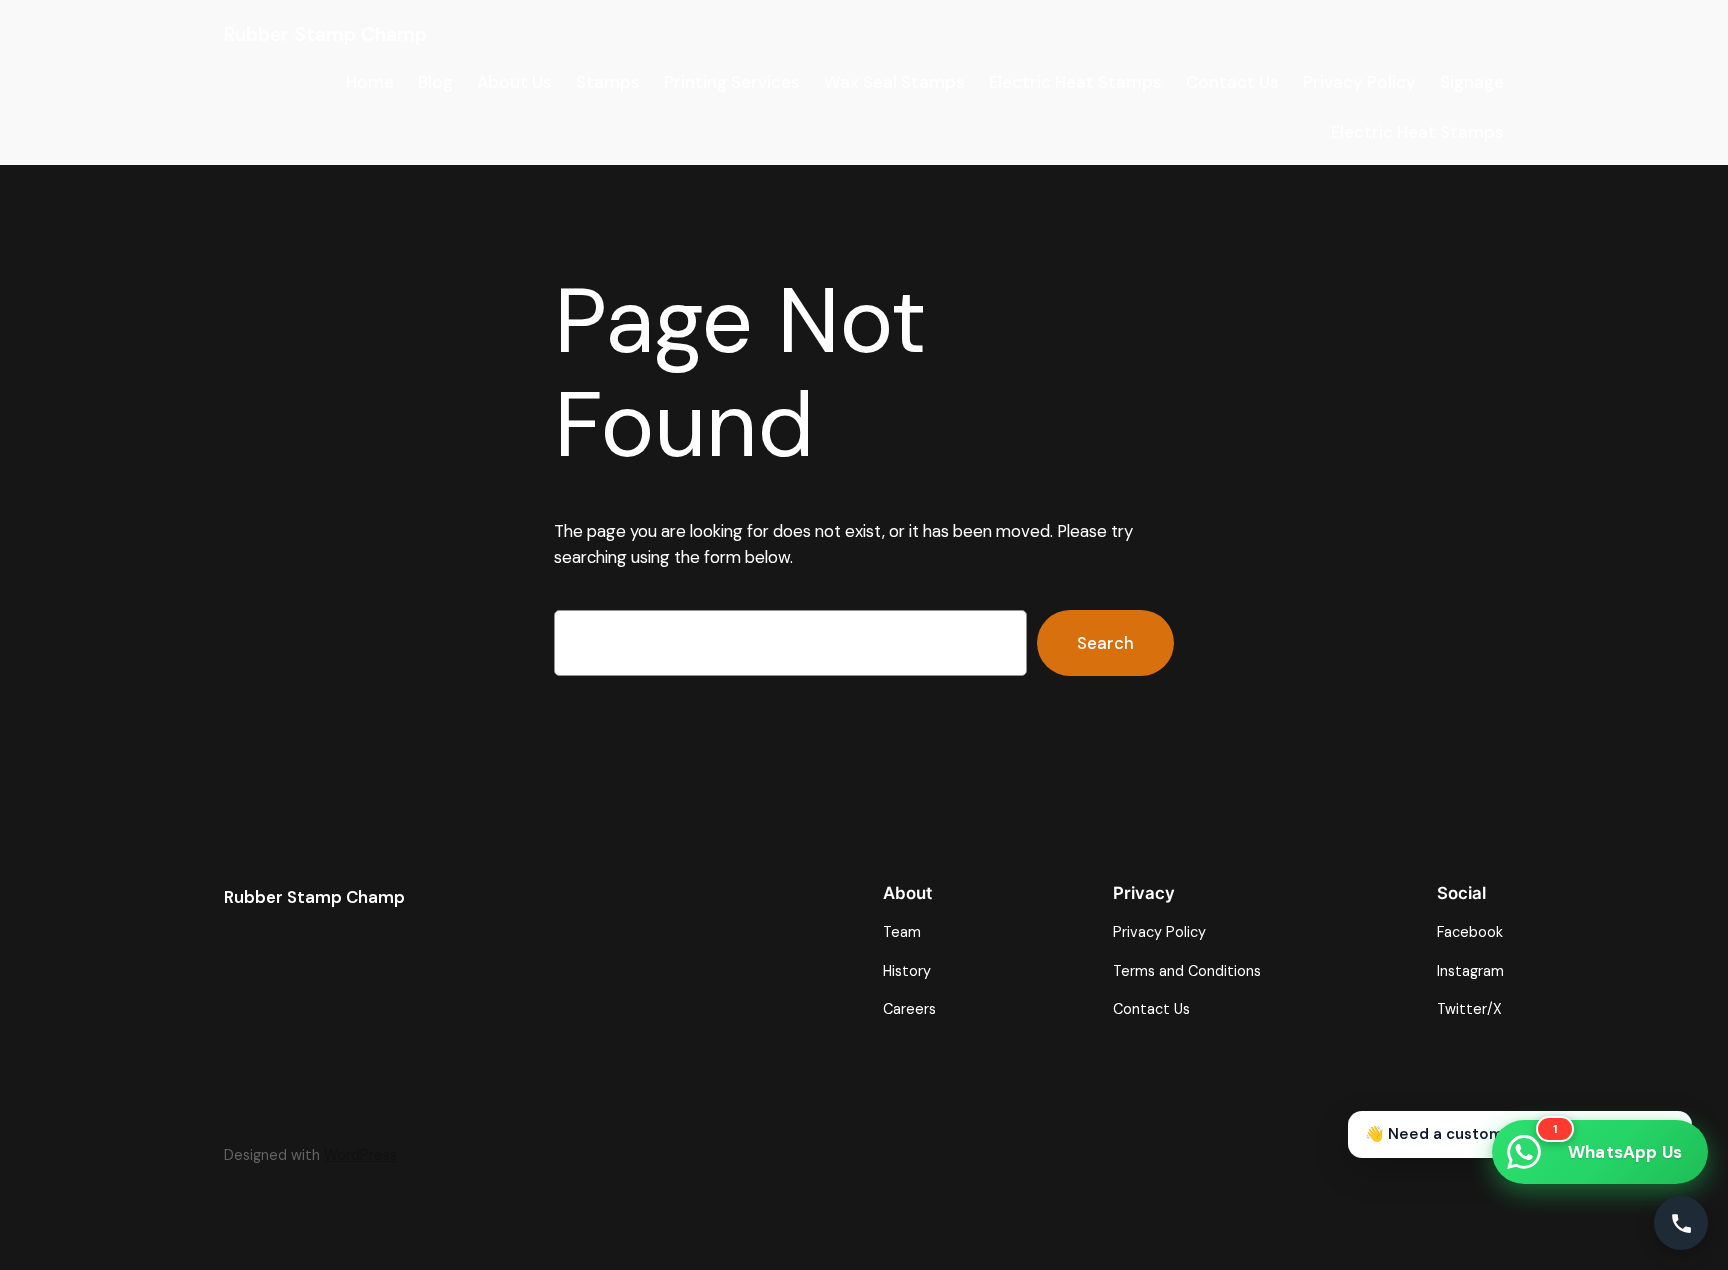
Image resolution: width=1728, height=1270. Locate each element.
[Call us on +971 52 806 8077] (1681, 1223)
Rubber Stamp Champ (325, 34)
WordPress (360, 1155)
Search (1105, 643)
